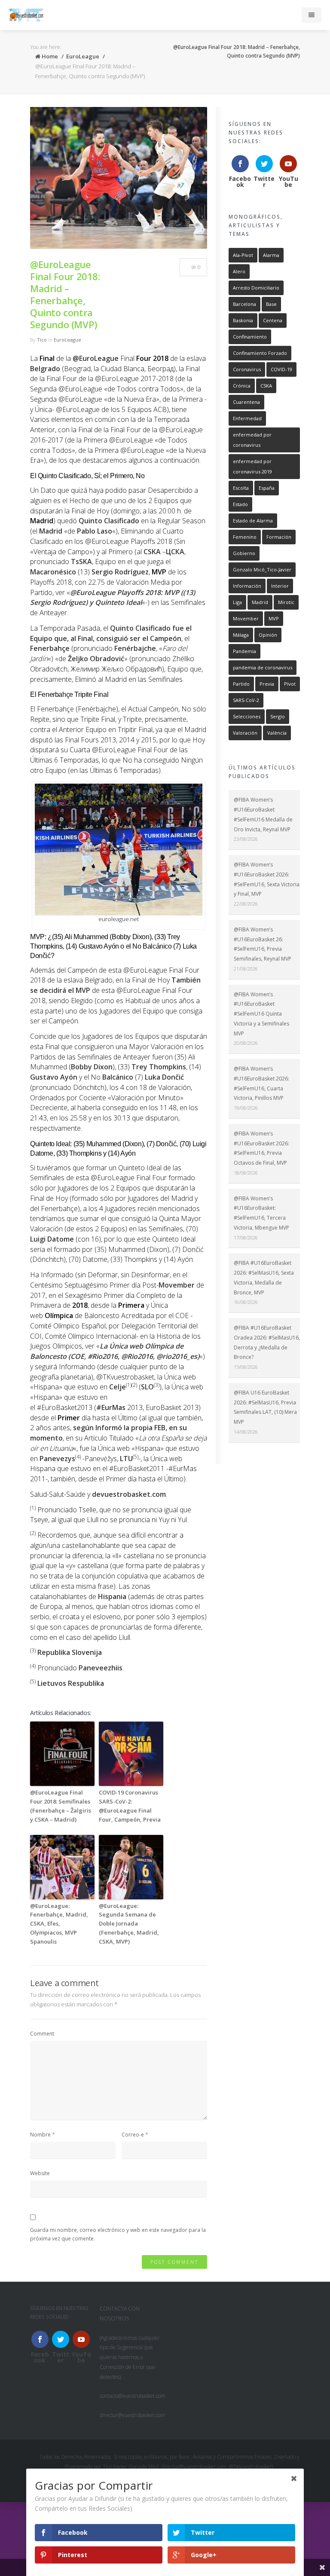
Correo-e (133, 2135)
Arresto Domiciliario (256, 288)
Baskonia (243, 320)
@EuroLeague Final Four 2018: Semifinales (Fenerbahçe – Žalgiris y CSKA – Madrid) (61, 1806)
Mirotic (286, 602)
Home (49, 56)
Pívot (290, 684)
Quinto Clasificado (109, 521)
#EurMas (111, 1407)
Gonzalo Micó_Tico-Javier (262, 569)
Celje (118, 1387)
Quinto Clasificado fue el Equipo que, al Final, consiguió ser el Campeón (111, 633)
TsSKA (81, 562)
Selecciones (247, 716)
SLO (147, 1387)
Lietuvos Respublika (71, 1683)
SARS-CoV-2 (246, 700)
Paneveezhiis (101, 1668)
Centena (273, 320)
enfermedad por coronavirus (252, 440)
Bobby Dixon (92, 1067)
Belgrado (45, 369)
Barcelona (244, 304)
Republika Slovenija (70, 1652)
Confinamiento (250, 337)
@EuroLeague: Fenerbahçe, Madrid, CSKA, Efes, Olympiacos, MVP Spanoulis (59, 1924)
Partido (241, 684)
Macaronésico (53, 572)
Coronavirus (247, 369)
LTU (126, 1459)
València (277, 733)
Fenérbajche (135, 648)
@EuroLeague (96, 358)
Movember (177, 1285)
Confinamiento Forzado (260, 353)
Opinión (268, 635)
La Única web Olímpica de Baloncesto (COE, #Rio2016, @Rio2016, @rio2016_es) (115, 1351)
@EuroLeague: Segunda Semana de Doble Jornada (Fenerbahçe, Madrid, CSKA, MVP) (129, 1924)
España (267, 488)
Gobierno (244, 553)
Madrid (51, 531)
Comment (42, 2034)
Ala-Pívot (243, 255)
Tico (42, 340)
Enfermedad (247, 418)
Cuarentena (246, 402)
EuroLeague (83, 56)
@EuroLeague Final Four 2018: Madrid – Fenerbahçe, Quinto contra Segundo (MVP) (65, 294)
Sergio (278, 716)
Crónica (242, 386)
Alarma (271, 255)
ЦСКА (175, 552)
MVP (274, 618)
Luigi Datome (52, 1239)
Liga (237, 602)
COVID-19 (281, 369)
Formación (279, 537)
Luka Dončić (164, 1077)
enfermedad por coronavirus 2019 (252, 466)
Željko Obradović (96, 659)
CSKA (152, 552)
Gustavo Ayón (54, 1077)
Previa (267, 684)
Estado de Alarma (253, 520)
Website (40, 2173)
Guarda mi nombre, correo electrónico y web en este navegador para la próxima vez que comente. (118, 2234)
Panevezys (57, 1459)
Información (247, 586)
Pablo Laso (95, 531)
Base (271, 304)
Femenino (245, 537)
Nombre (40, 2135)
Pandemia (244, 651)
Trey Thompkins (159, 1067)
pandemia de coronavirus (263, 667)
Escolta (241, 488)
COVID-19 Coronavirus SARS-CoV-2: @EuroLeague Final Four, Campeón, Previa (130, 1806)
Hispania (112, 1596)
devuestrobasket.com (129, 1494)
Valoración (245, 733)
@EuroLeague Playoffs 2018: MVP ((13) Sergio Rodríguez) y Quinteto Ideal (113, 598)
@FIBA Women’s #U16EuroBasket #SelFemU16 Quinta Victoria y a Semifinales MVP (261, 1014)
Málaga (241, 635)
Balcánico (118, 1077)
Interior (280, 586)
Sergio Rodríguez (120, 572)
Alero (239, 271)
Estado (240, 504)
